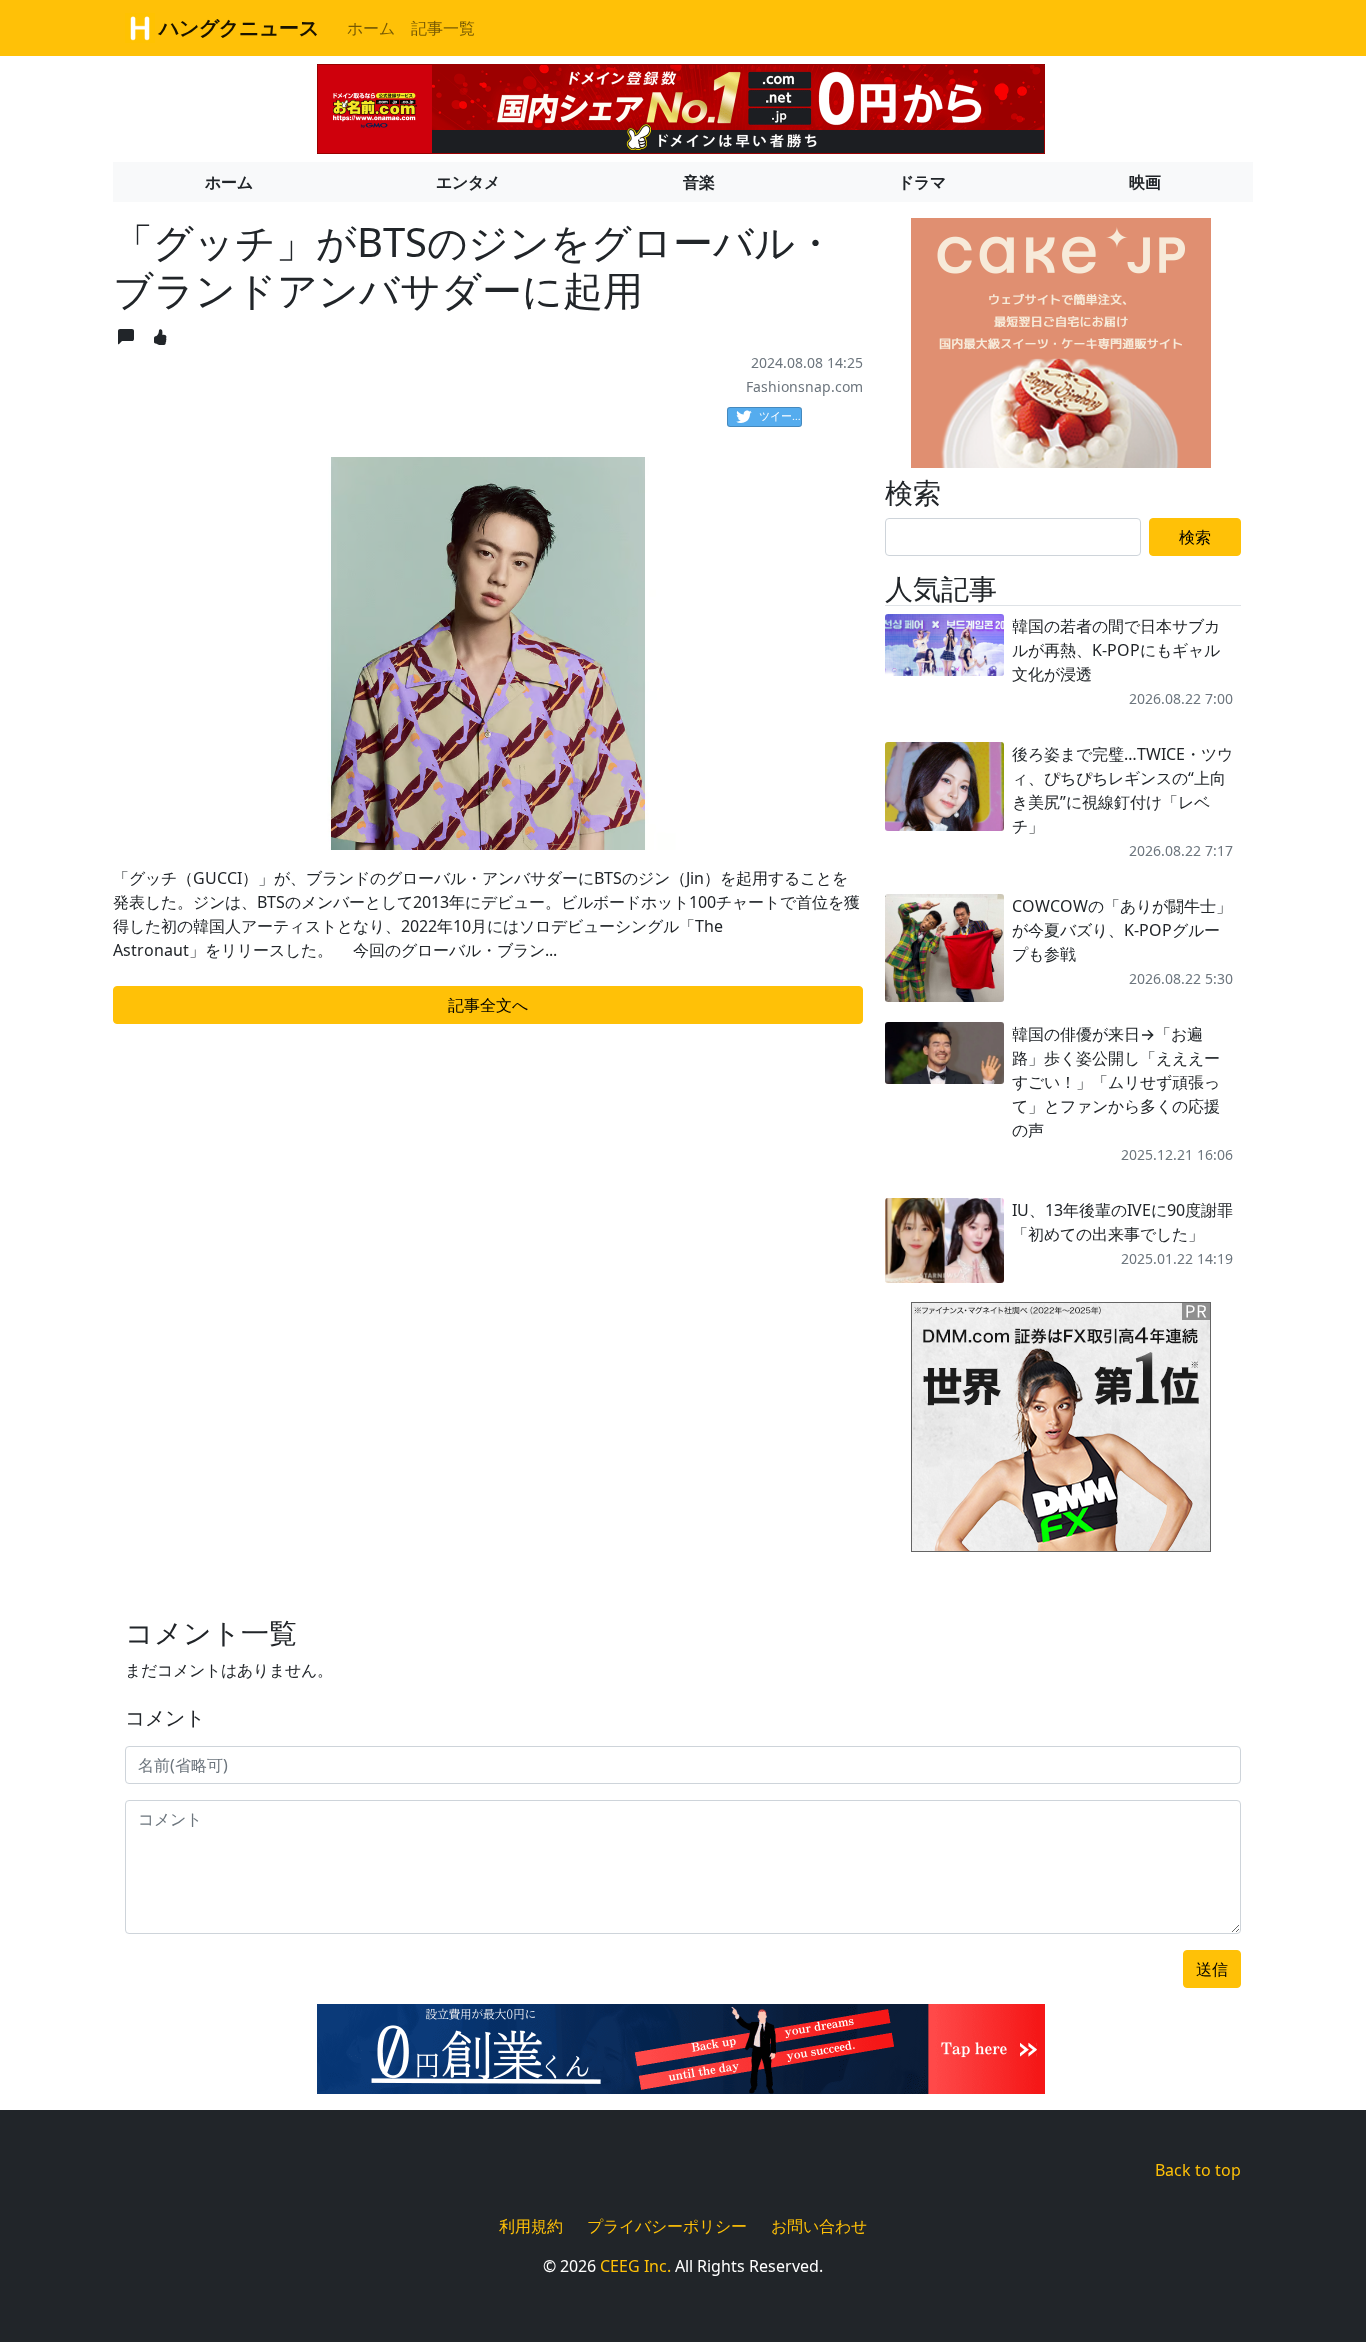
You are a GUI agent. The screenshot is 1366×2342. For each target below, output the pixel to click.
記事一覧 (443, 28)
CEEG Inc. (635, 2266)
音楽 (699, 182)
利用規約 (531, 2226)
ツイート (780, 415)
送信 (1212, 1969)
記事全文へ (488, 1005)
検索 (1195, 537)
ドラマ (922, 182)
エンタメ (468, 182)
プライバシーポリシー (667, 2226)
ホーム (371, 28)
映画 (1145, 182)
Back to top (1198, 2170)
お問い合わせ (819, 2226)
